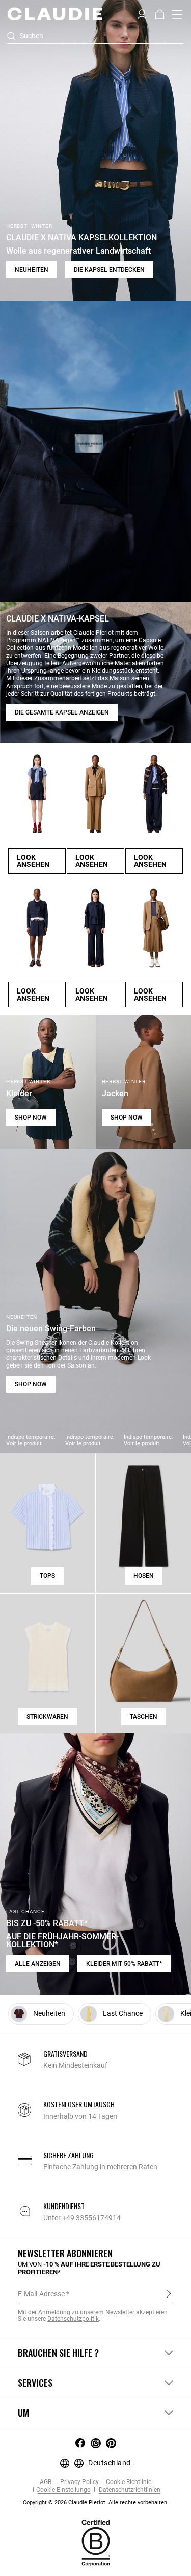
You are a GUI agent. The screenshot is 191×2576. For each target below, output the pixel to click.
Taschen (144, 1717)
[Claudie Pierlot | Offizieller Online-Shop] (55, 14)
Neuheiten (32, 270)
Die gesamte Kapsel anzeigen (62, 712)
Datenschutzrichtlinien (129, 2490)
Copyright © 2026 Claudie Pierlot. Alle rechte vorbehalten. (96, 2503)
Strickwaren (47, 1717)
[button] (142, 13)
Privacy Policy (79, 2482)
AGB (46, 2482)
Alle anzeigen (38, 1964)
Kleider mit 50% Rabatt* (124, 1964)
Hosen (144, 1576)
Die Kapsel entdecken (109, 270)
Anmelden (169, 2293)
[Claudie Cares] (96, 2542)
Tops (47, 1576)
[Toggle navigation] (177, 14)
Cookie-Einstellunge (63, 2490)
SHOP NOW (31, 1118)
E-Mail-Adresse (41, 2294)
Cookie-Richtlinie (129, 2482)
